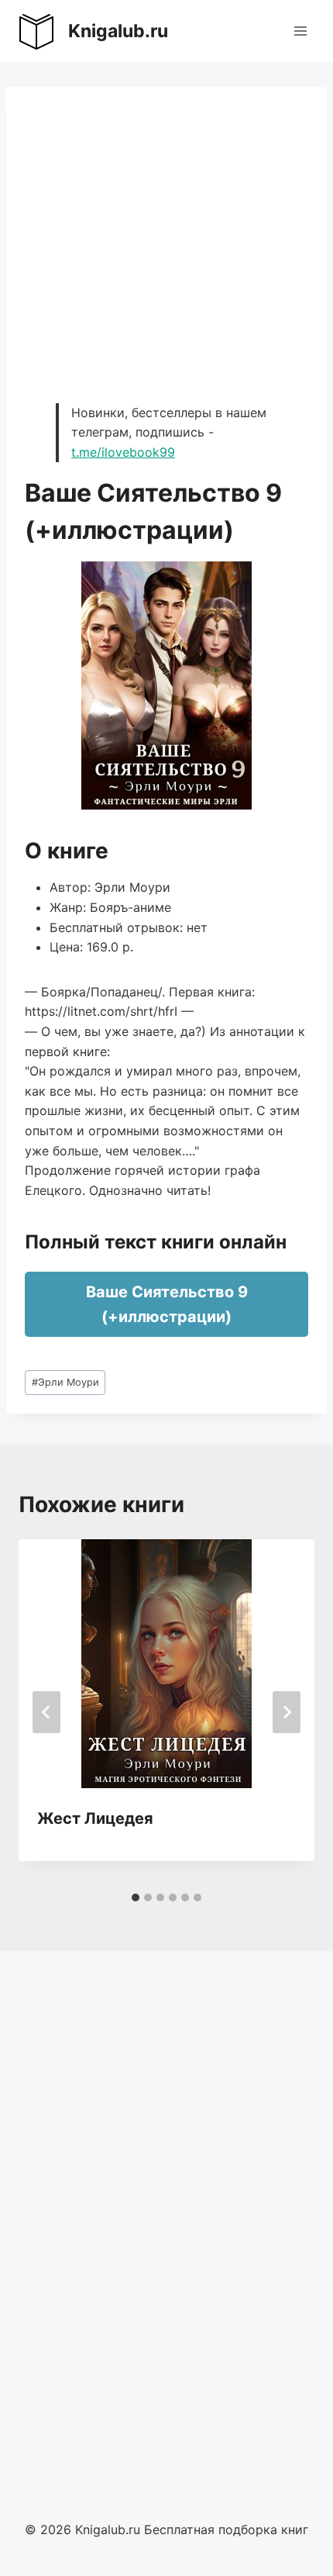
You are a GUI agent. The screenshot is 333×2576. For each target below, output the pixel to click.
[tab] (136, 1897)
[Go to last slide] (46, 1712)
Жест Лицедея (95, 1818)
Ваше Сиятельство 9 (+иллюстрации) (167, 1304)
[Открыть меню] (300, 31)
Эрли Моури (65, 1382)
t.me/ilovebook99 (123, 452)
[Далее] (287, 1712)
